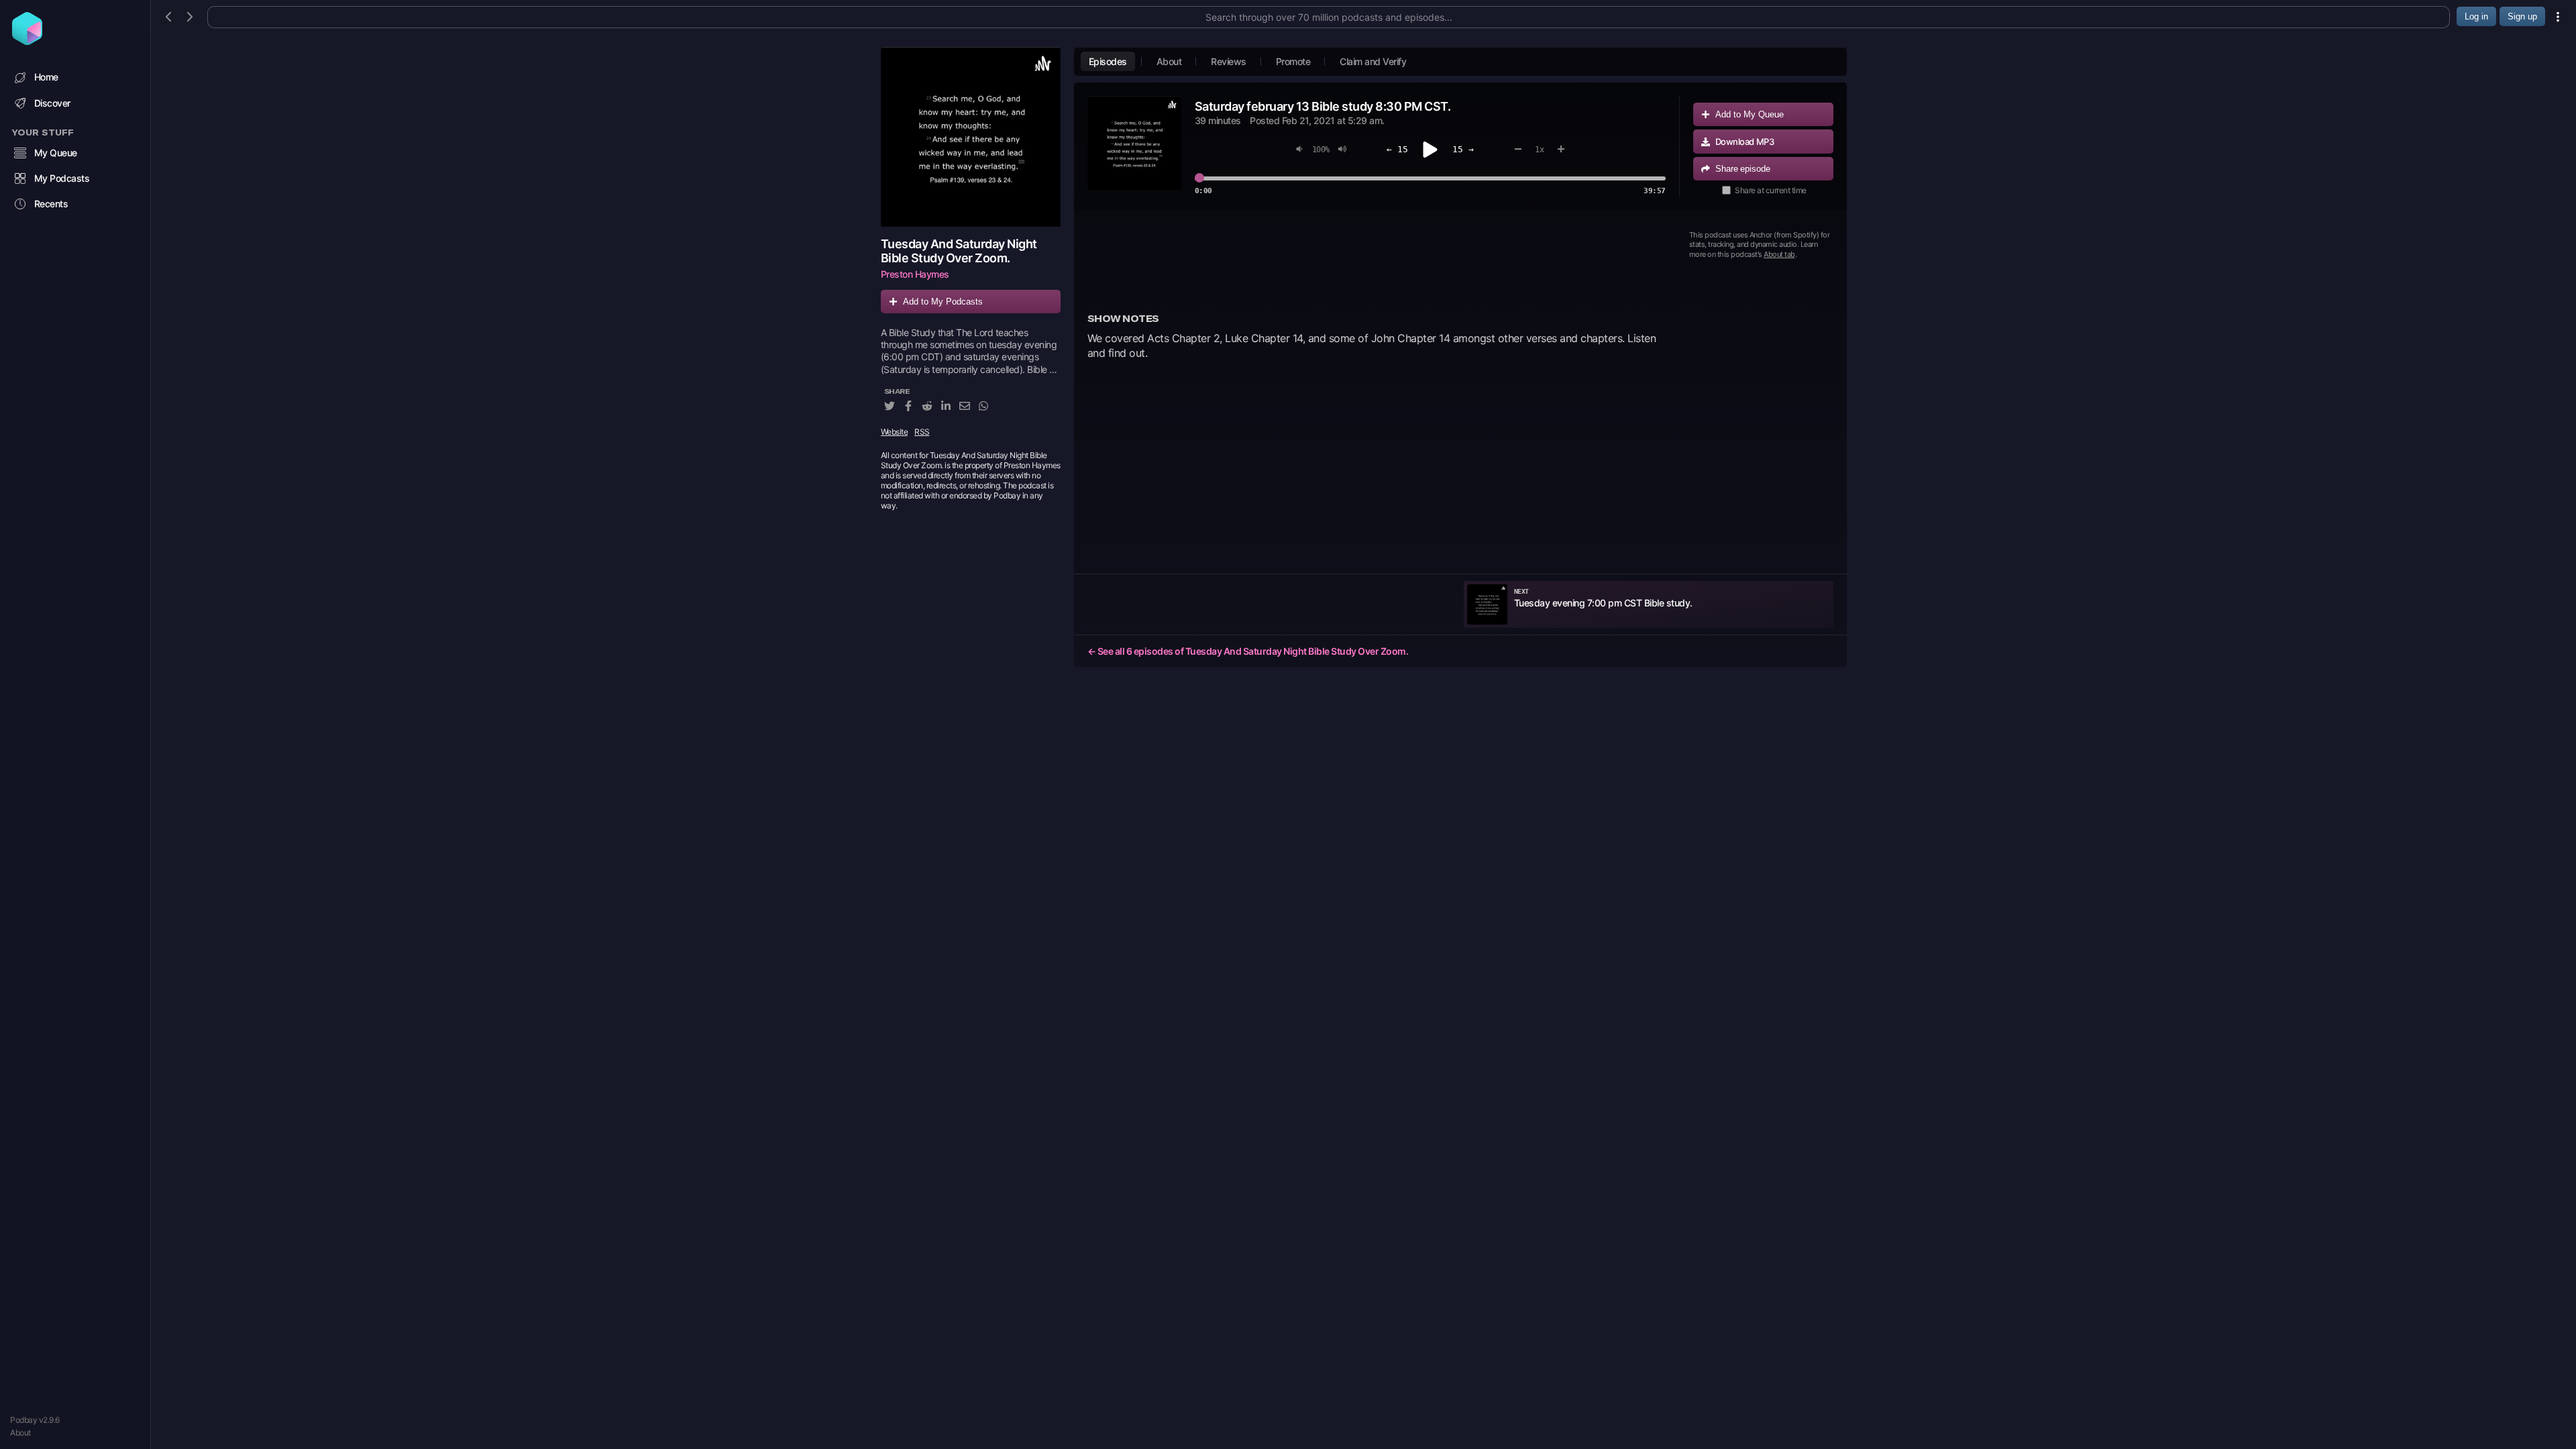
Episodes (1108, 61)
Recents (51, 204)
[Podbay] (27, 41)
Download (1745, 142)
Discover (52, 103)
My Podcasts (62, 178)
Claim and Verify (1373, 61)
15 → (1463, 149)
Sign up (2522, 16)
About (20, 1433)
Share (1743, 169)
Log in (2476, 16)
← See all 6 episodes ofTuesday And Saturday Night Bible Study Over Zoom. (1248, 651)
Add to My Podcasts (943, 302)
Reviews (1229, 61)
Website (895, 432)
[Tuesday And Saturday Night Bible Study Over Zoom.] (971, 137)
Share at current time (1771, 190)
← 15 (1397, 149)
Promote (1293, 61)
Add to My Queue (1750, 114)
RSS (922, 432)
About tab (1779, 254)
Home (46, 77)
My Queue (56, 153)
